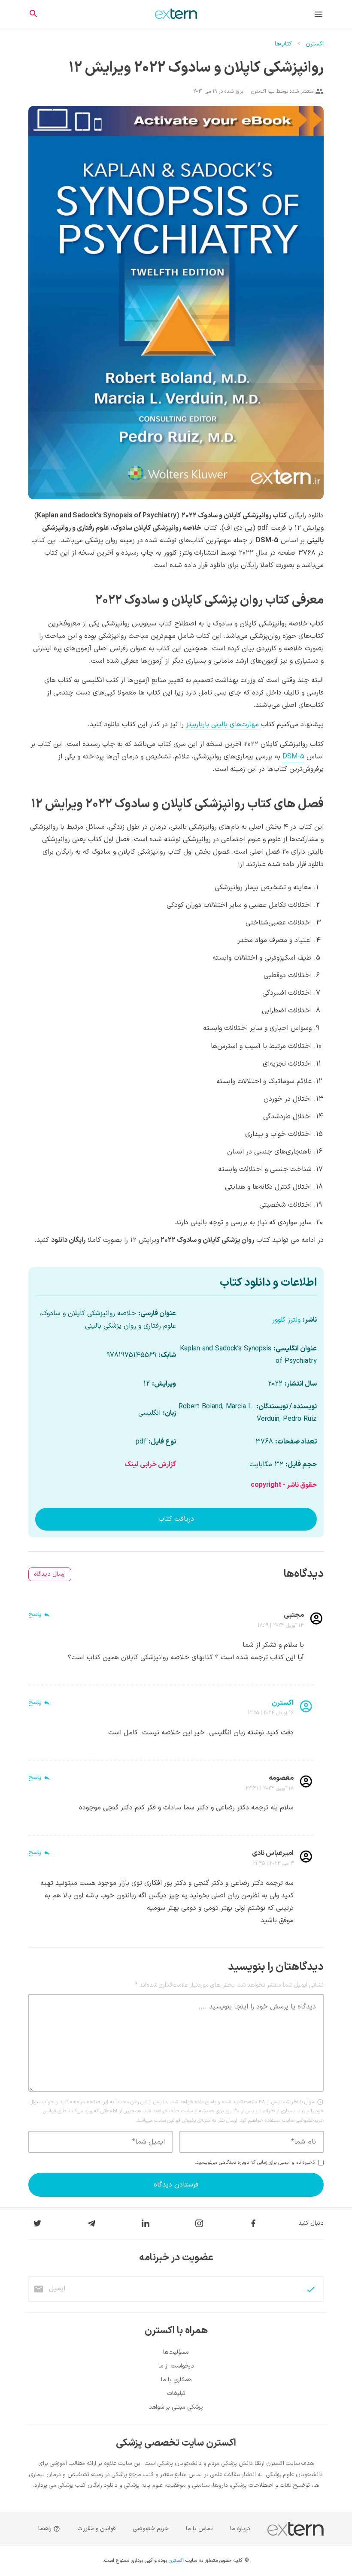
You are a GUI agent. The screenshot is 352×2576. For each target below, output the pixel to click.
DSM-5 (293, 757)
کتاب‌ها (283, 44)
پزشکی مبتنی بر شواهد (176, 2407)
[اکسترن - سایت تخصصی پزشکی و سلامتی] (176, 14)
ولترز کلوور (286, 1320)
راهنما (46, 2529)
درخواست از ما (176, 2366)
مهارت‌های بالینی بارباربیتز (222, 725)
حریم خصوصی (151, 2529)
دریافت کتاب (176, 1519)
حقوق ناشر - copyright (284, 1485)
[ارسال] (311, 2289)
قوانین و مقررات (96, 2529)
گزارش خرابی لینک (150, 1465)
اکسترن (315, 44)
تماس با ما (199, 2529)
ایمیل (57, 2289)
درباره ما (240, 2529)
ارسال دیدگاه (50, 1574)
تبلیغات (176, 2393)
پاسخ (35, 1615)
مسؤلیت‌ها (176, 2352)
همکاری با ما (176, 2380)
